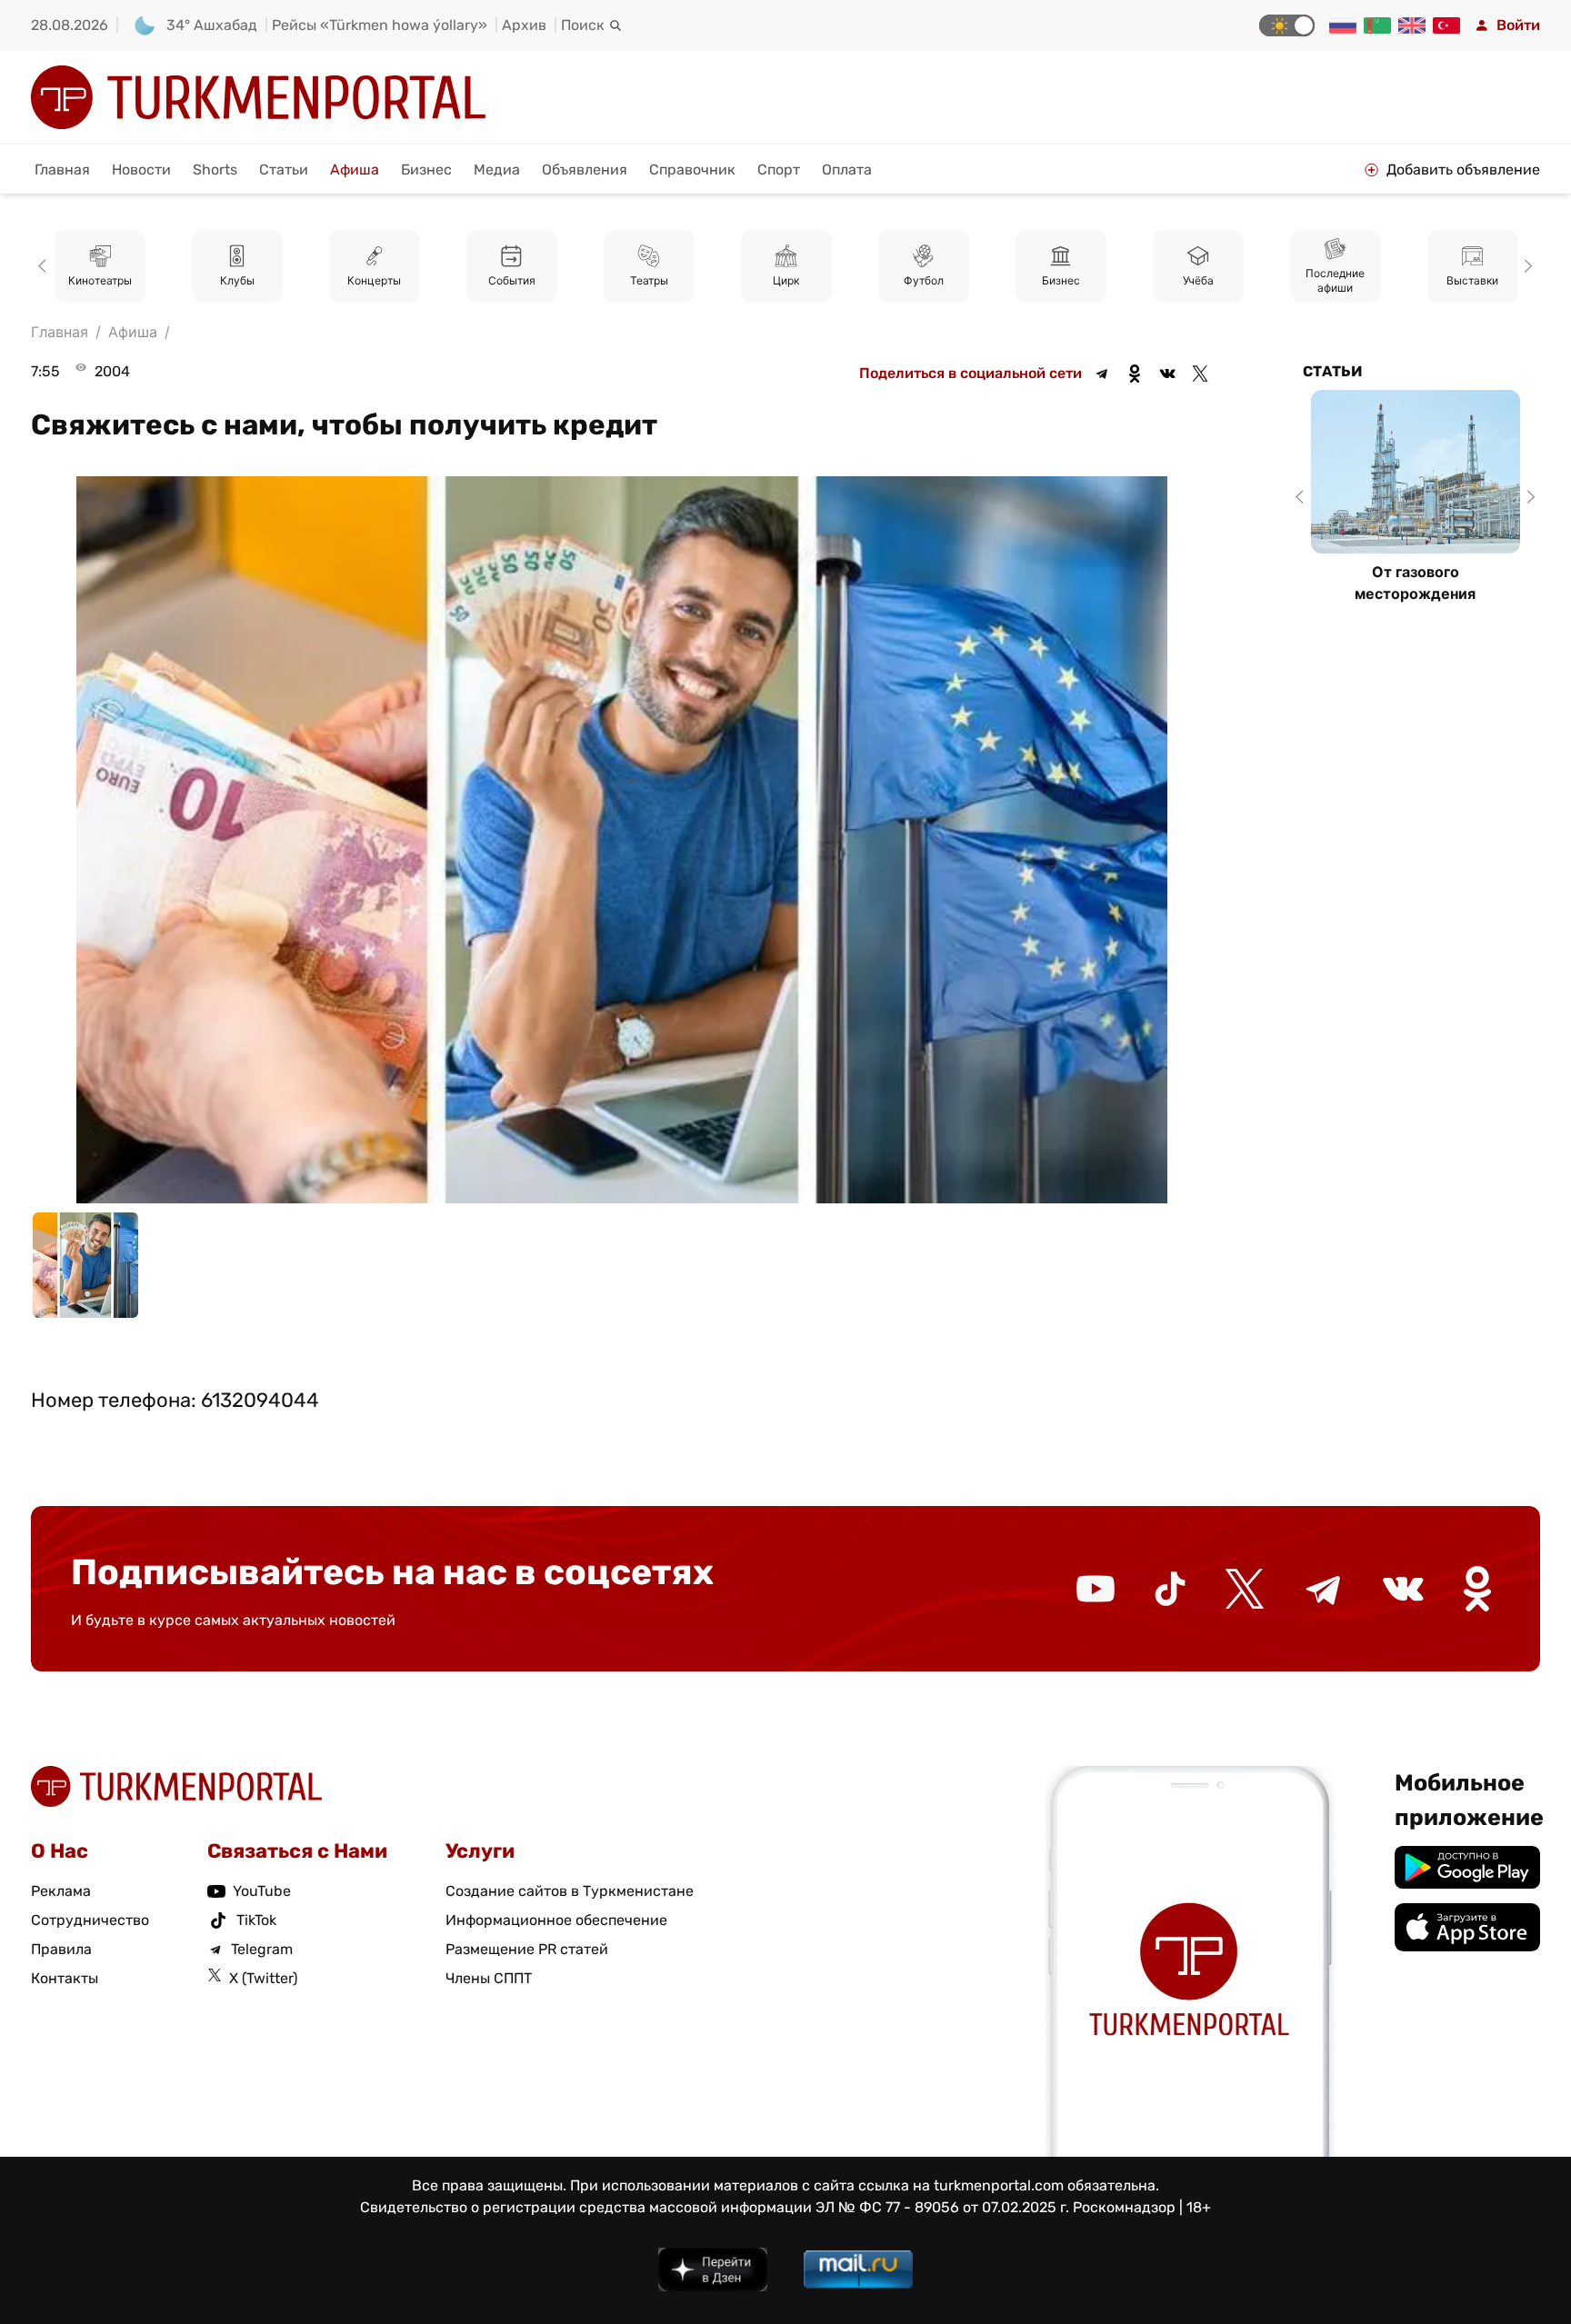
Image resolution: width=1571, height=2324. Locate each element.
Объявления (585, 170)
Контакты (65, 1978)
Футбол (786, 281)
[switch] (1287, 25)
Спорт (779, 170)
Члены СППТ (489, 1978)
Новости (141, 170)
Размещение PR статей (527, 1949)
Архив (524, 25)
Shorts (215, 170)
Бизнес (426, 170)
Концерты (237, 281)
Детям (1473, 281)
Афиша (355, 170)
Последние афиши (1198, 281)
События (375, 281)
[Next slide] (1526, 266)
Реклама (61, 1891)
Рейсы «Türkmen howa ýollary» (380, 25)
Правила (61, 1949)
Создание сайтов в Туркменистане (570, 1891)
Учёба (1061, 281)
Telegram (262, 1949)
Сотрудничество (90, 1920)
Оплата (847, 170)
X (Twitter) (263, 1978)
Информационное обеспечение (556, 1920)
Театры (512, 281)
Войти (1518, 25)
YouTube (262, 1891)
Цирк (649, 281)
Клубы (100, 281)
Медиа (497, 170)
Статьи (284, 170)
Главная (62, 170)
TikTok (256, 1920)
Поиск (583, 25)
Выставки (1335, 281)
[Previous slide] (45, 266)
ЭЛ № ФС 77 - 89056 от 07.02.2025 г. (942, 2207)
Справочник (692, 170)
